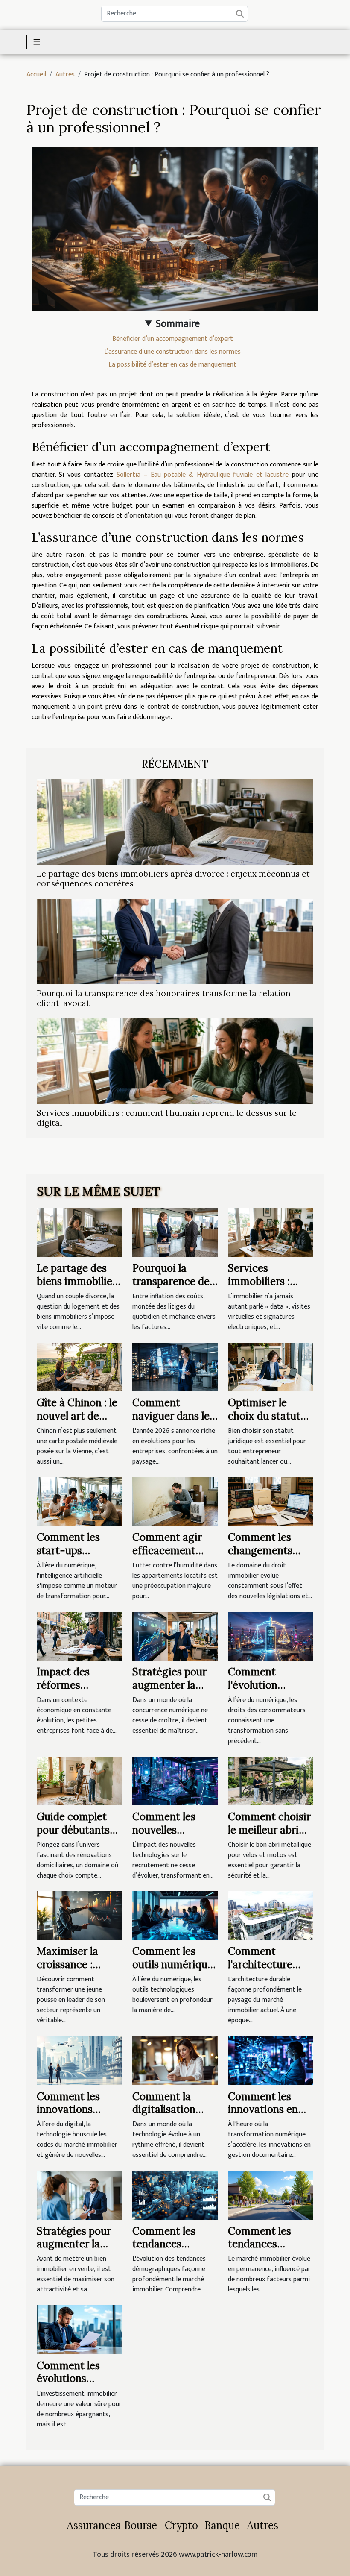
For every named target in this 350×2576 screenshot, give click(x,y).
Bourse (141, 2525)
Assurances (94, 2525)
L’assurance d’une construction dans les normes (172, 352)
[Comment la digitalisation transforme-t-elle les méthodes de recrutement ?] (175, 2060)
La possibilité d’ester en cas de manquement (172, 365)
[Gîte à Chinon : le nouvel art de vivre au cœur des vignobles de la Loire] (79, 1367)
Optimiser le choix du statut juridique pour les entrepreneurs (269, 1422)
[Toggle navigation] (37, 42)
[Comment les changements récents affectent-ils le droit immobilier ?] (271, 1501)
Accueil (36, 75)
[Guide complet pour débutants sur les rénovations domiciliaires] (79, 1781)
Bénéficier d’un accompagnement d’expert (173, 339)
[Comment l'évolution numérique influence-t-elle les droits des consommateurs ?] (271, 1636)
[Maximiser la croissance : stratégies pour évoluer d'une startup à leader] (79, 1915)
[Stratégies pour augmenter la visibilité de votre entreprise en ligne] (175, 1636)
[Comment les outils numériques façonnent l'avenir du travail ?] (175, 1915)
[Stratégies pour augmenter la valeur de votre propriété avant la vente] (79, 2195)
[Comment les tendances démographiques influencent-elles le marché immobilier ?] (271, 2195)
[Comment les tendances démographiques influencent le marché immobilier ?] (175, 2195)
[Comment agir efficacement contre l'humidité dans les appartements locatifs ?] (175, 1501)
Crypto (181, 2525)
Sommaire (178, 324)
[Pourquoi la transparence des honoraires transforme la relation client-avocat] (175, 941)
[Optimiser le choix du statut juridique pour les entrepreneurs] (271, 1367)
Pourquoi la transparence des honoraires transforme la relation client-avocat (164, 998)
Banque (222, 2525)
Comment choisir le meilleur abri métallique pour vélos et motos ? (269, 1836)
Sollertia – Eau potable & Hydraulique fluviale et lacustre (203, 475)
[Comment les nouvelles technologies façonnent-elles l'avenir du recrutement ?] (175, 1781)
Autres (65, 75)
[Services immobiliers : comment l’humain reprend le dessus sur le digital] (175, 1061)
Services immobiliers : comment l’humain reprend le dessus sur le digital (167, 1118)
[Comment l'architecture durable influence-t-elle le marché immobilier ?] (271, 1915)
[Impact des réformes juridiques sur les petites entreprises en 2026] (79, 1636)
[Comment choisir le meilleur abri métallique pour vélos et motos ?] (271, 1781)
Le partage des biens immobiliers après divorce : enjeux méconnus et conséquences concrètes (173, 879)
